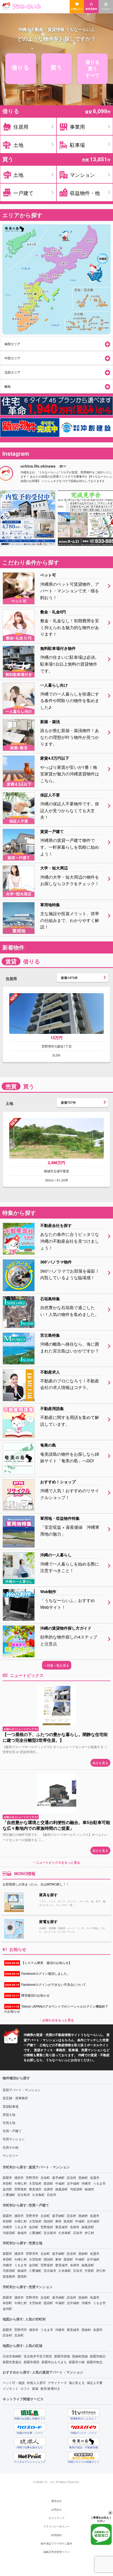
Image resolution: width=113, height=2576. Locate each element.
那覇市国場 (62, 2356)
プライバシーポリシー (56, 2526)
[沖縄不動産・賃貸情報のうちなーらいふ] (56, 6)
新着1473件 (69, 978)
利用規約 (56, 2535)
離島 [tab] (8, 386)
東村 (58, 2221)
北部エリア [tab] (12, 372)
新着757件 (68, 1102)
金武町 (7, 2189)
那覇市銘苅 (98, 2356)
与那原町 (76, 2189)
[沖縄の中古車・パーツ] (30, 2427)
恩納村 (83, 2177)
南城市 (89, 2189)
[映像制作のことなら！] (84, 2413)
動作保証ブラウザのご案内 (56, 2543)
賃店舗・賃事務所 (15, 2098)
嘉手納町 (58, 2177)
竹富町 (89, 2270)
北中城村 (73, 2183)
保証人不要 (95, 2383)
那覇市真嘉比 (12, 2362)
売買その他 (11, 2147)
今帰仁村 (20, 2183)
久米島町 (38, 2194)
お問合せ (56, 2510)
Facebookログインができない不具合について (45, 1984)
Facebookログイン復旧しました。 (38, 1973)
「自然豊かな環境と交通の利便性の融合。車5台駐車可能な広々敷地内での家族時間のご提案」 (56, 1825)
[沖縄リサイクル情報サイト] (84, 2456)
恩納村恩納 (80, 2356)
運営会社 (56, 2501)
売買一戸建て (12, 2131)
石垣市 (52, 2194)
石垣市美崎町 (12, 2356)
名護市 (95, 2177)
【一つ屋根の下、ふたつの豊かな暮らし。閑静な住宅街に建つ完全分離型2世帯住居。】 (55, 1737)
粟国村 (22, 2276)
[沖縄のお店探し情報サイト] (30, 2413)
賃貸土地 (9, 2114)
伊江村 (89, 2233)
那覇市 (7, 2177)
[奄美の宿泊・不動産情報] (84, 2442)
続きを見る (100, 1763)
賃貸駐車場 (11, 2106)
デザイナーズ (57, 2383)
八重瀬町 (9, 2194)
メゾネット (11, 2388)
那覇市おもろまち (54, 2362)
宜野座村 (20, 2189)
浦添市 (19, 2177)
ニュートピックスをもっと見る (58, 1862)
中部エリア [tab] (12, 358)
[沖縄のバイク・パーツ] (84, 2427)
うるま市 (99, 2183)
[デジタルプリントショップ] (30, 2456)
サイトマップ (56, 2518)
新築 (35, 2388)
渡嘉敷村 (9, 2276)
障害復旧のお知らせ (27, 1995)
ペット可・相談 (14, 2383)
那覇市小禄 (77, 2362)
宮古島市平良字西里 (38, 2356)
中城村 (60, 2183)
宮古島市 (24, 2194)
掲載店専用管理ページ (56, 2552)
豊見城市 (35, 2189)
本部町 (7, 2183)
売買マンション (14, 2139)
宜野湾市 (32, 2177)
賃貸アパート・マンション (22, 2090)
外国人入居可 (36, 2383)
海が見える (77, 2383)
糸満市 (48, 2189)
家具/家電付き (50, 2388)
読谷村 (71, 2177)
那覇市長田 (32, 2362)
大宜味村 (35, 2183)
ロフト (25, 2388)
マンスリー (11, 2155)
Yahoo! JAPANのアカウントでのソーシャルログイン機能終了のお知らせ (56, 2009)
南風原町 (61, 2189)
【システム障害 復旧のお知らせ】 (38, 1963)
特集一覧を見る (58, 1665)
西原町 (48, 2183)
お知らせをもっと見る (58, 2020)
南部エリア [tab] (12, 344)
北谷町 (45, 2177)
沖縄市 (86, 2183)
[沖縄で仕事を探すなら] (30, 2442)
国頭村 (48, 2221)
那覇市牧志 (95, 2362)
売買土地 (9, 2123)
